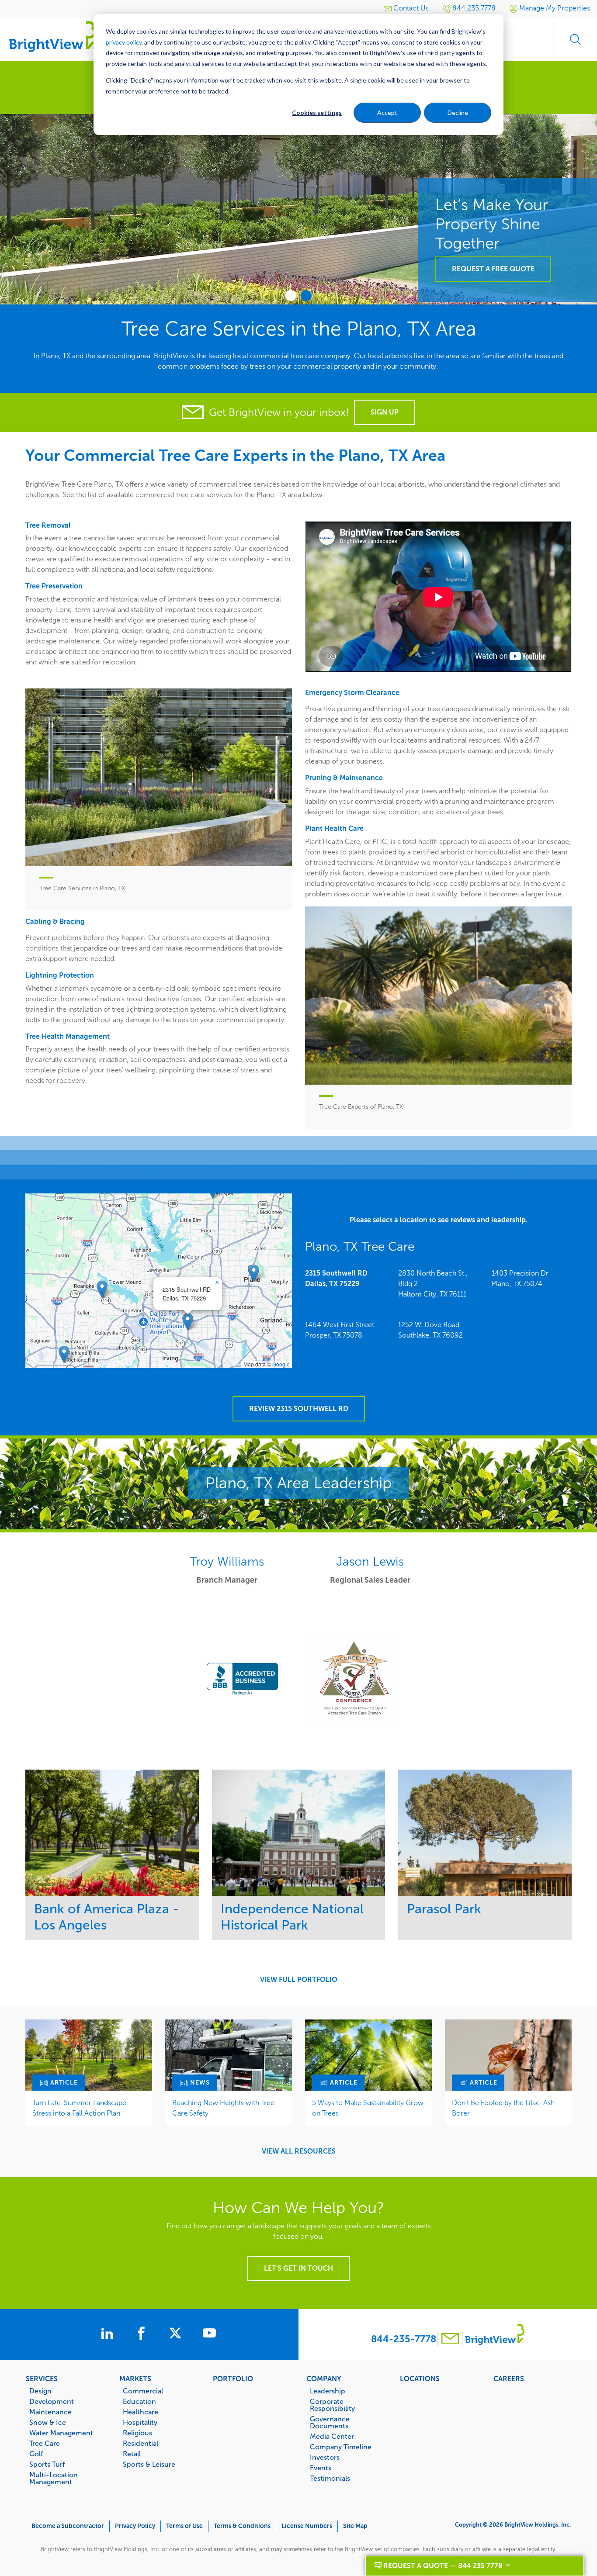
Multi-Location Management (54, 2478)
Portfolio (233, 2379)
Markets (135, 2379)
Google (281, 1364)
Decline (458, 112)
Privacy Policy (135, 2526)
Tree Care (45, 2443)
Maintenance (50, 2412)
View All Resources (299, 2151)
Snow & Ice (48, 2422)
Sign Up (385, 412)
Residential (141, 2443)
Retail (132, 2454)
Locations (420, 2379)
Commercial (143, 2391)
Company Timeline (341, 2447)
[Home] (52, 36)
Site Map (355, 2526)
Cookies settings (317, 112)
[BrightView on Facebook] (143, 2334)
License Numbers (307, 2526)
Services (42, 2379)
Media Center (332, 2436)
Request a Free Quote (493, 206)
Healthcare (141, 2412)
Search (575, 39)
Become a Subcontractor (68, 2526)
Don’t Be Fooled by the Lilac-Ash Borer (503, 2108)
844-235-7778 (404, 2339)
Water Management (61, 2433)
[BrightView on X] (177, 2334)
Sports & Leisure (149, 2464)
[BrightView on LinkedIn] (109, 2334)
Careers (509, 2379)
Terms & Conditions (242, 2526)
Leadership (328, 2391)
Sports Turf (47, 2464)
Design (40, 2391)
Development (52, 2401)
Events (321, 2468)
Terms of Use (184, 2526)
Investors (325, 2457)
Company (324, 2379)
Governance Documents (330, 2422)
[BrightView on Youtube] (209, 2334)
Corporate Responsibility (332, 2405)
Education (139, 2401)
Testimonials (330, 2478)
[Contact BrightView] (450, 2339)
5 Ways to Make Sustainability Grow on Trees (368, 2108)
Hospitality (140, 2422)
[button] (188, 1322)
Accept (387, 112)
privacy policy (124, 42)
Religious (137, 2433)
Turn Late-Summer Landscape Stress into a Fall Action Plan (79, 2108)
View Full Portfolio (299, 1980)
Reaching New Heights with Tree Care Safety (223, 2108)
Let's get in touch (298, 2268)
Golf (36, 2454)
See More (112, 1833)
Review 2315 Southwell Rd (299, 1409)
